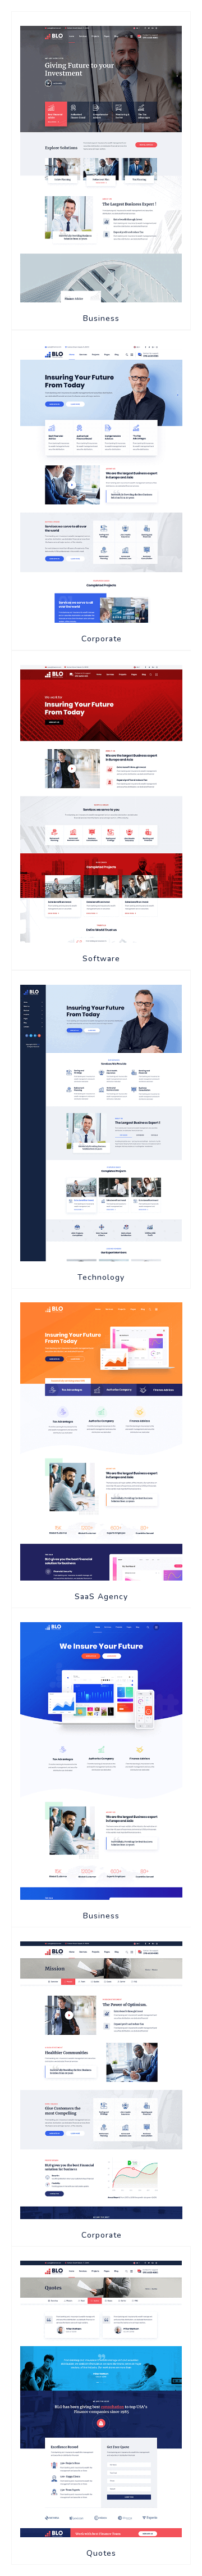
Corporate (102, 639)
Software (101, 959)
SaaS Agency (101, 1597)
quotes (101, 2553)
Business (101, 318)
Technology (101, 1277)
